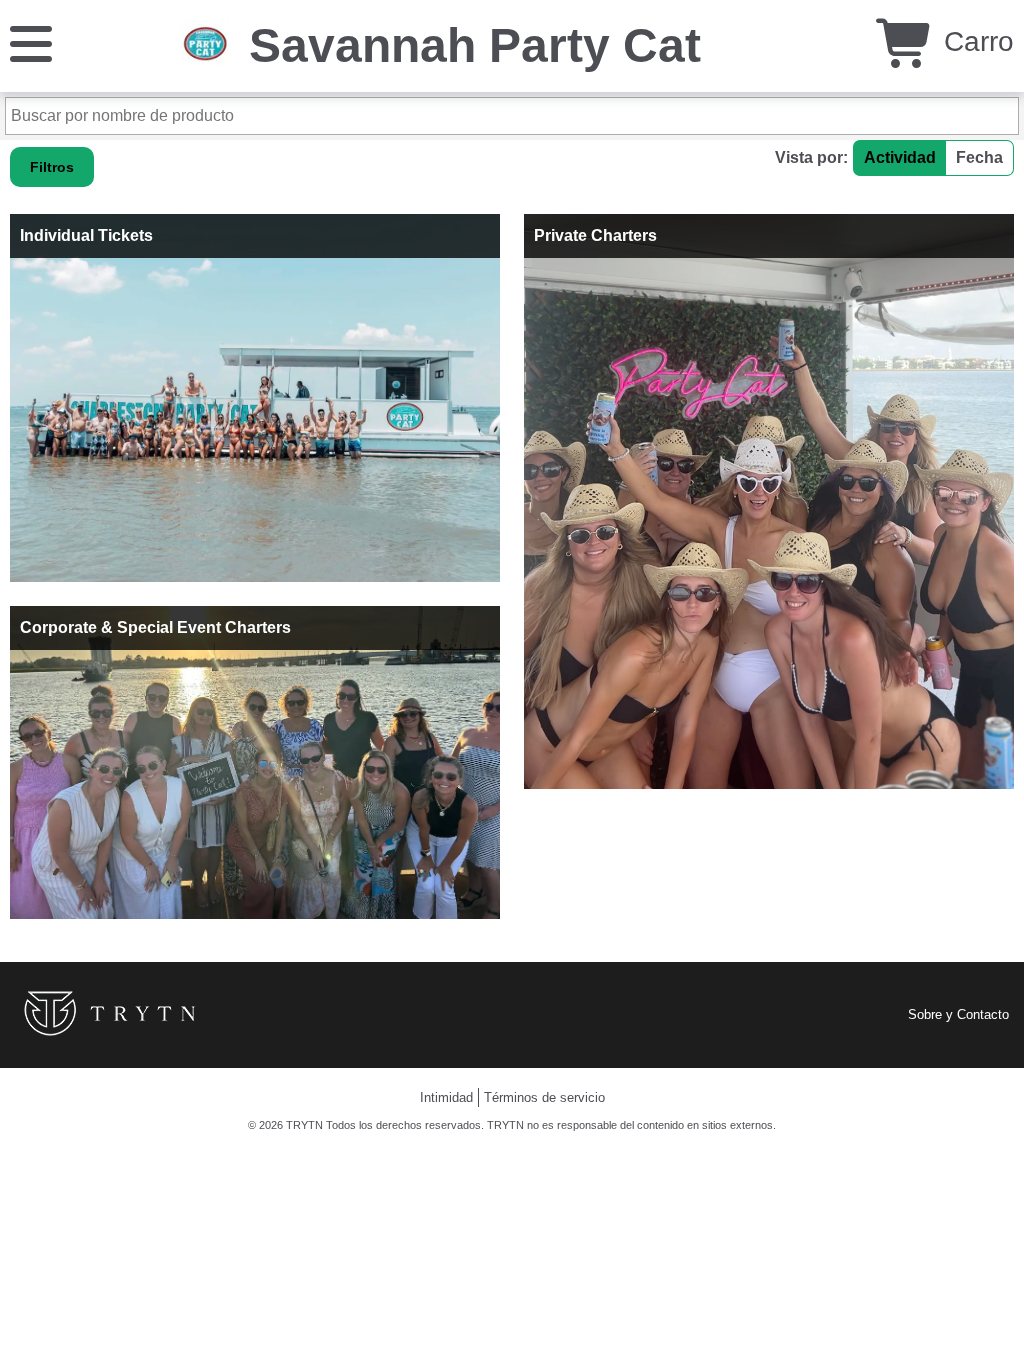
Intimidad (446, 1097)
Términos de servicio (544, 1097)
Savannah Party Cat (475, 45)
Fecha (979, 157)
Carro (975, 41)
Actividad (900, 157)
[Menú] (31, 42)
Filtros (52, 167)
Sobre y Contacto (958, 1014)
